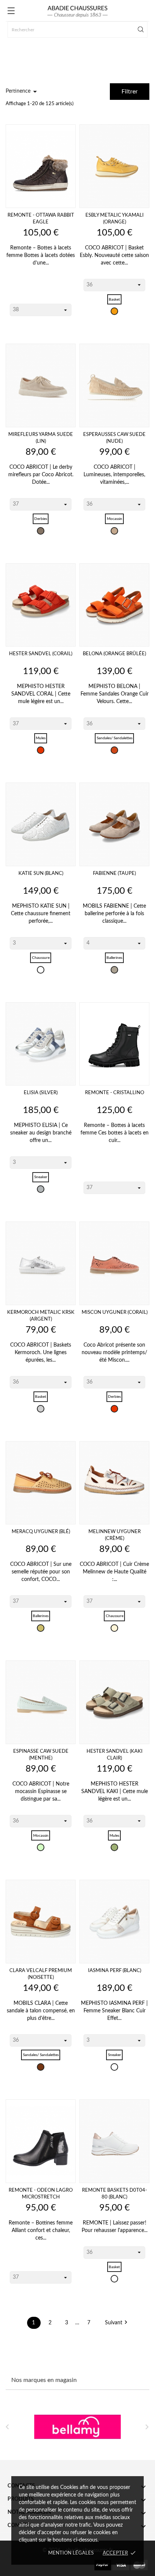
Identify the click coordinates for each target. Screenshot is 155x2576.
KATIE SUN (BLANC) (41, 874)
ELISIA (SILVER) (41, 1093)
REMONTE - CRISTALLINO (115, 1093)
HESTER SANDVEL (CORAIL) (41, 654)
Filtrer (130, 92)
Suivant (117, 2323)
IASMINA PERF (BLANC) (115, 1971)
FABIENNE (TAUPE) (114, 874)
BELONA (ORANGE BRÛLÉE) (114, 654)
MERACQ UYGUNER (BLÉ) (41, 1532)
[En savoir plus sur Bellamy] (77, 2427)
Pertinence (23, 92)
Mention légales (71, 2553)
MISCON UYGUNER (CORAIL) (115, 1312)
